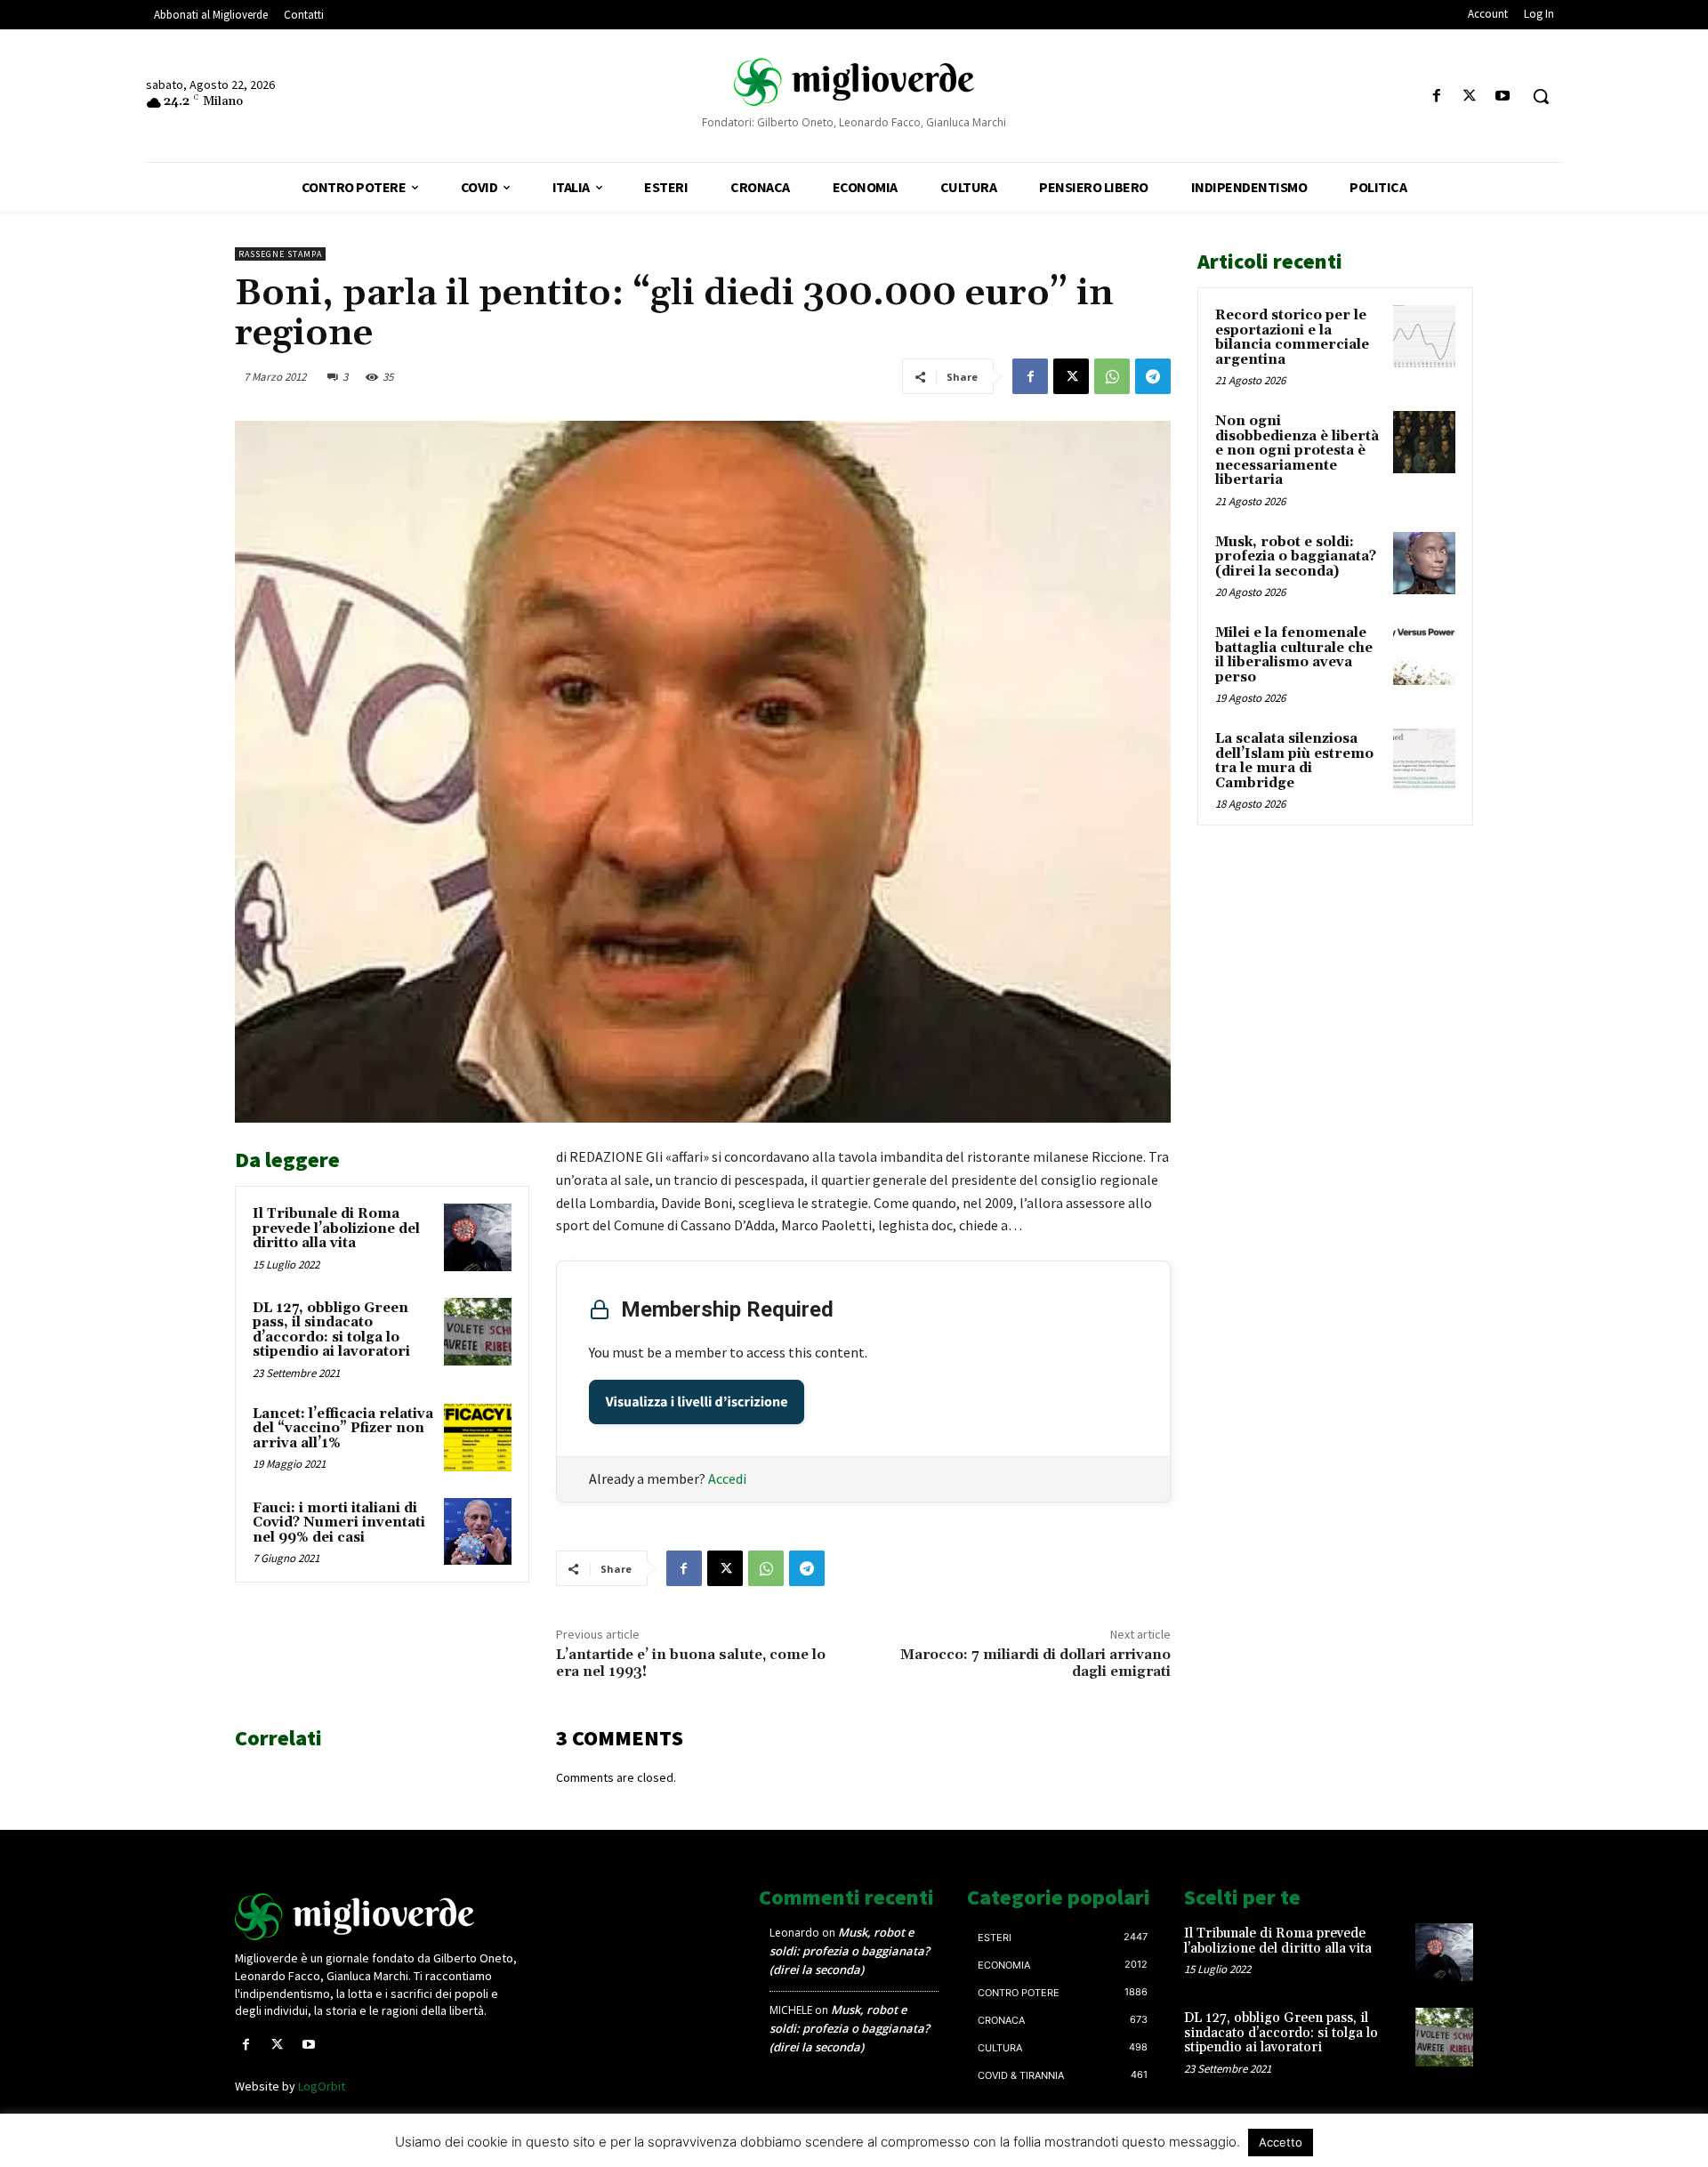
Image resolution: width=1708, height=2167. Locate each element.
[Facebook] (1436, 97)
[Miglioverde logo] (380, 1917)
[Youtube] (1503, 97)
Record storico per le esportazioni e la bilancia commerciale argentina (1292, 338)
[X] (1470, 97)
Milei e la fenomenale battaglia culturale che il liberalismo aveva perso (1294, 655)
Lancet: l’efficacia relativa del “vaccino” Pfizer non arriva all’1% (343, 1429)
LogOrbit (322, 2086)
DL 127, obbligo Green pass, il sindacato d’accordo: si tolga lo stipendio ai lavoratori (331, 1330)
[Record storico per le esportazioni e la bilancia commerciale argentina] (1424, 336)
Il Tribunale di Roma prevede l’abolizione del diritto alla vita (336, 1229)
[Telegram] (1153, 376)
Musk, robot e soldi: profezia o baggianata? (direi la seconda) (1296, 557)
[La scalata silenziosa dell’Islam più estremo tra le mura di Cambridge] (1424, 760)
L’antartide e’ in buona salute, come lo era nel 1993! (691, 1663)
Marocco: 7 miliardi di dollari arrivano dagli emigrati (1035, 1663)
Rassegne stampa (280, 254)
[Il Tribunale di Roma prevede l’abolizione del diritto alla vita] (478, 1237)
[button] (1541, 96)
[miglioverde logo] (854, 81)
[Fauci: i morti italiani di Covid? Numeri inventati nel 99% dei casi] (478, 1532)
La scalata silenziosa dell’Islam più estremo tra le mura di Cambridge (1294, 761)
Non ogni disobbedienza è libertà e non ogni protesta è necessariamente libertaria (1297, 451)
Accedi (727, 1478)
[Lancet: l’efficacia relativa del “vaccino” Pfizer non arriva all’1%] (478, 1438)
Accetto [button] (1281, 2142)
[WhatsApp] (1112, 376)
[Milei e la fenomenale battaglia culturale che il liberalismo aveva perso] (1424, 654)
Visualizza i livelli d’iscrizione (697, 1402)
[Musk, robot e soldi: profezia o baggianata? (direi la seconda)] (1424, 563)
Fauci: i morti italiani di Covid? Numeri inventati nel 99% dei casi (339, 1523)
